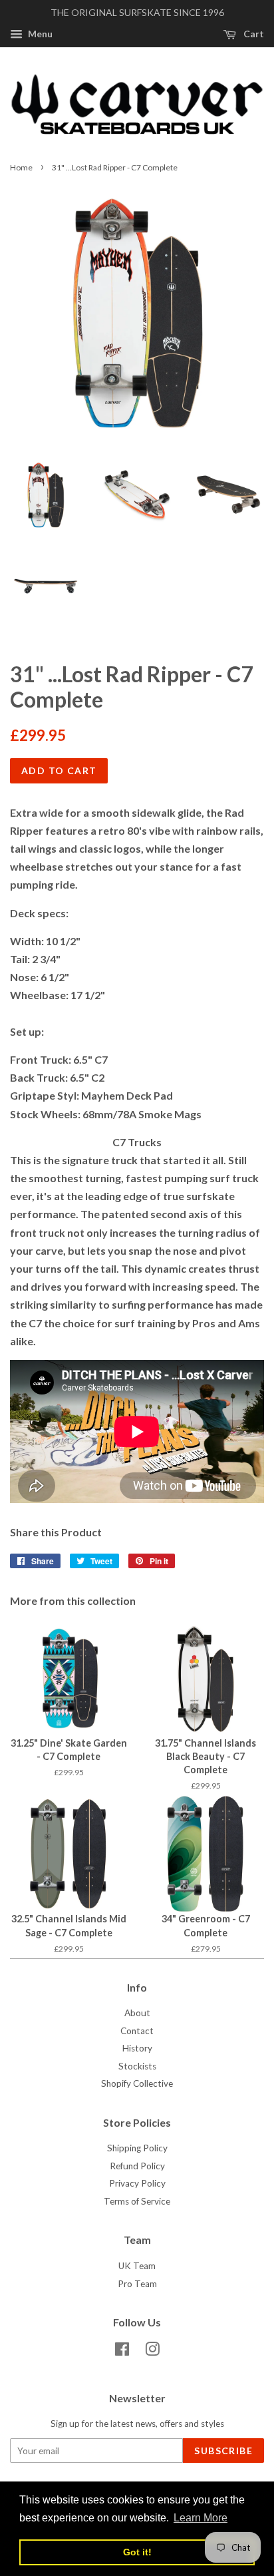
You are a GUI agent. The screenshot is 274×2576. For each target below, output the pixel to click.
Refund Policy (137, 2166)
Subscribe (223, 2451)
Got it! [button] (137, 2552)
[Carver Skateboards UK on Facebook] (122, 2352)
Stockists (137, 2066)
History (137, 2048)
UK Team (137, 2266)
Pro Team (137, 2284)
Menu (39, 34)
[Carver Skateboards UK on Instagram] (152, 2352)
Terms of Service (137, 2201)
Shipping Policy (137, 2148)
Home (21, 167)
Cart (253, 34)
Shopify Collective (137, 2083)
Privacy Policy (137, 2183)
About (137, 2013)
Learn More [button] (201, 2518)
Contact (137, 2031)
